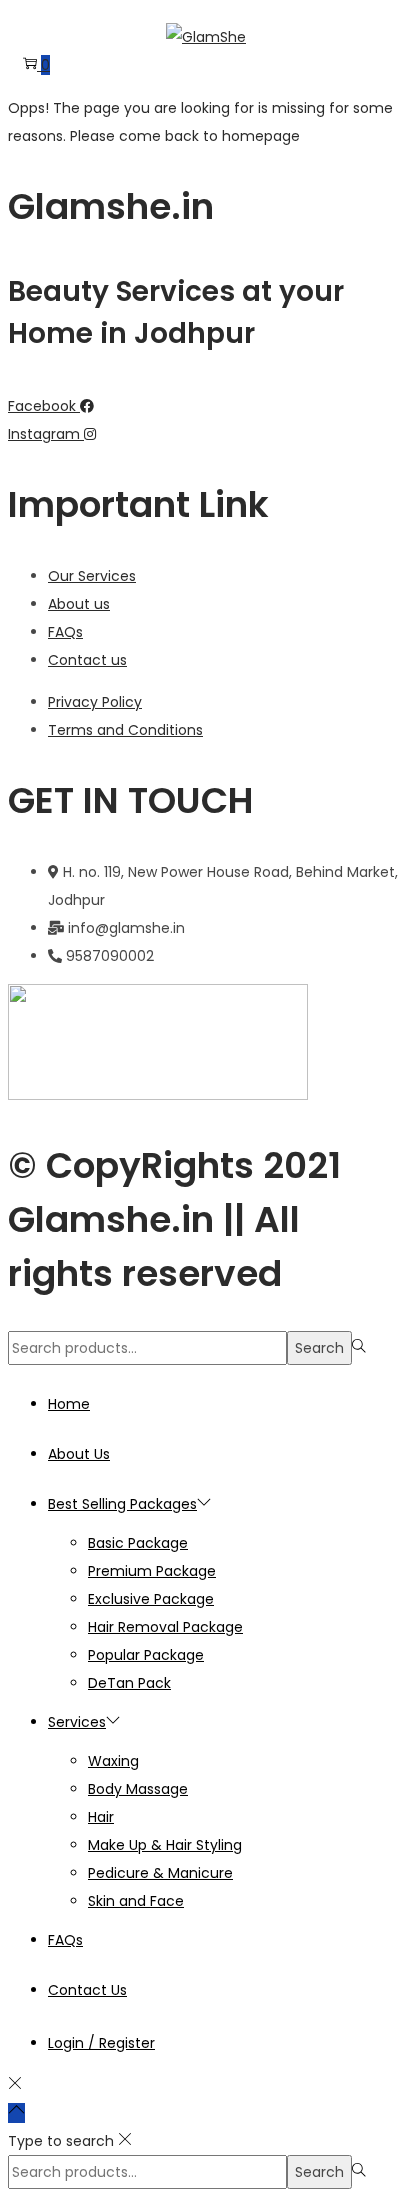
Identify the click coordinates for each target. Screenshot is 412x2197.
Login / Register (101, 2043)
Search (319, 1348)
